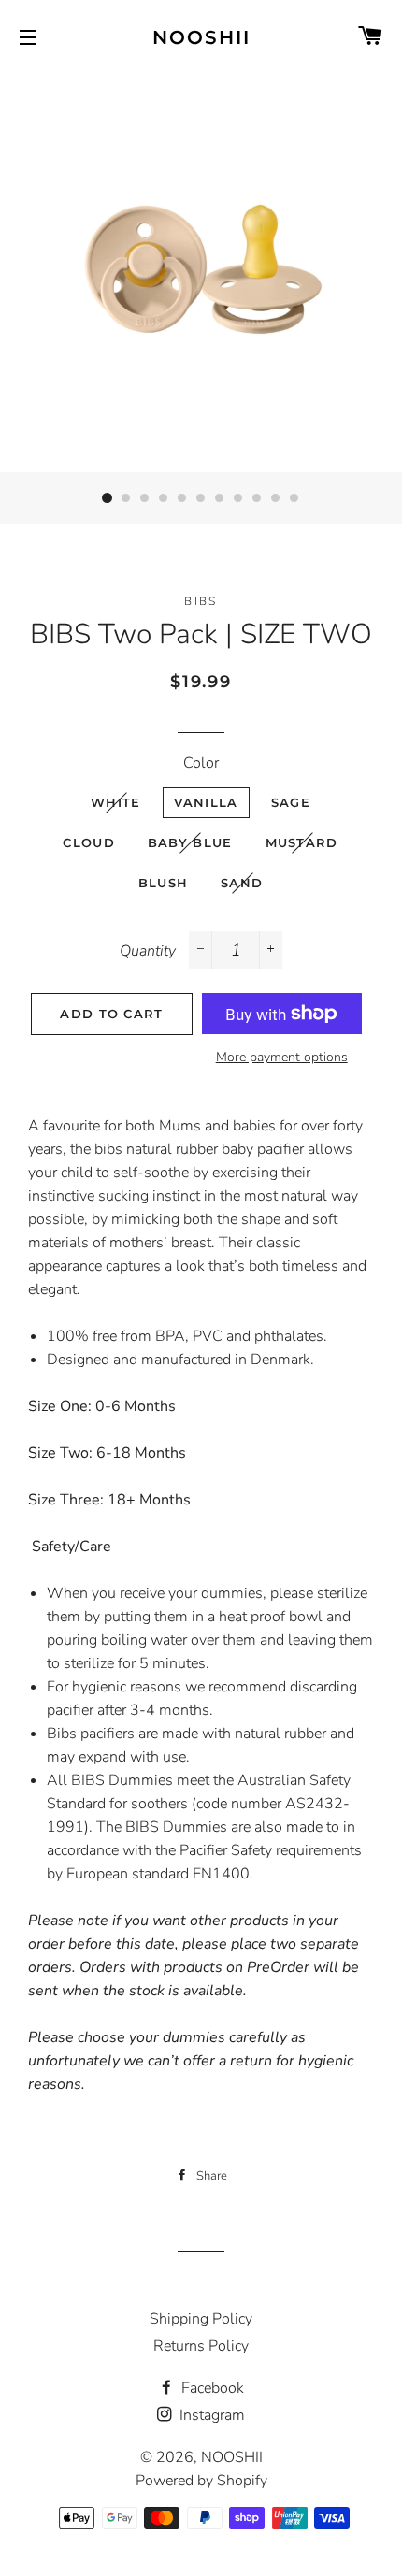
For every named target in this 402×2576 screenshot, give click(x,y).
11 (294, 498)
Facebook (211, 2388)
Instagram (210, 2415)
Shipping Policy (201, 2319)
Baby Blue (190, 842)
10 (276, 498)
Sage (291, 802)
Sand (242, 883)
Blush (164, 883)
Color (201, 763)
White (116, 802)
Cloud (89, 842)
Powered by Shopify (201, 2481)
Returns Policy (201, 2346)
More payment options (282, 1057)
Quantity (148, 951)
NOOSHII (201, 37)
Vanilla (206, 802)
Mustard (302, 842)
